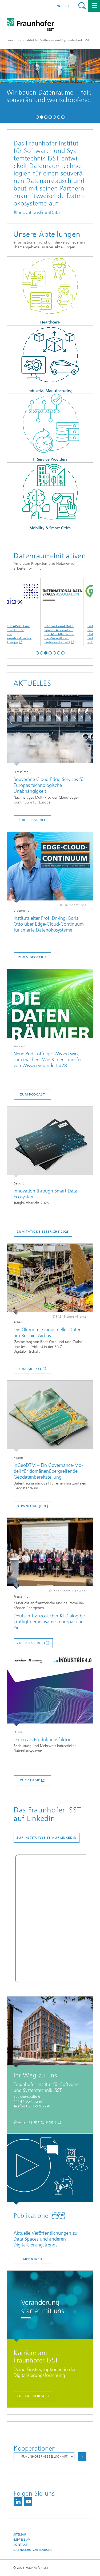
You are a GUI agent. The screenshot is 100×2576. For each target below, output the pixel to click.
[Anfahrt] (50, 2032)
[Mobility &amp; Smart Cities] (50, 497)
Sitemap (20, 2535)
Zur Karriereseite (34, 2396)
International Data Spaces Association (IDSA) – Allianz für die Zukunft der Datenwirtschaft (36, 634)
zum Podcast (33, 1094)
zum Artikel (30, 1369)
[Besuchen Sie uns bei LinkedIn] (18, 2502)
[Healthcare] (50, 291)
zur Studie (30, 1780)
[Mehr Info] (50, 2169)
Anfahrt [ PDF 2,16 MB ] (37, 2122)
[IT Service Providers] (50, 428)
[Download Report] (50, 1416)
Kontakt (20, 2545)
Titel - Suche (82, 6)
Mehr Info (33, 2259)
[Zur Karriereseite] (50, 2306)
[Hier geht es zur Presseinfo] (50, 730)
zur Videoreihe (33, 957)
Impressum (22, 2540)
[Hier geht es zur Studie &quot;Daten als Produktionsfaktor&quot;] (50, 1691)
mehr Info (62, 104)
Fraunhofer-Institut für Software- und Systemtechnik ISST (48, 40)
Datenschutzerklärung (33, 2550)
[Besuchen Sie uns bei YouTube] (28, 2502)
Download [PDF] (33, 1506)
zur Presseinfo (33, 820)
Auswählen (82, 2457)
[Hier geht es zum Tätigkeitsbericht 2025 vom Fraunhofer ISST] (50, 1142)
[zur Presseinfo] (50, 1554)
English (62, 6)
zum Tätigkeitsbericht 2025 (43, 1232)
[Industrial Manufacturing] (50, 360)
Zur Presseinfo (31, 1643)
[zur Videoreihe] (50, 868)
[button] (37, 116)
